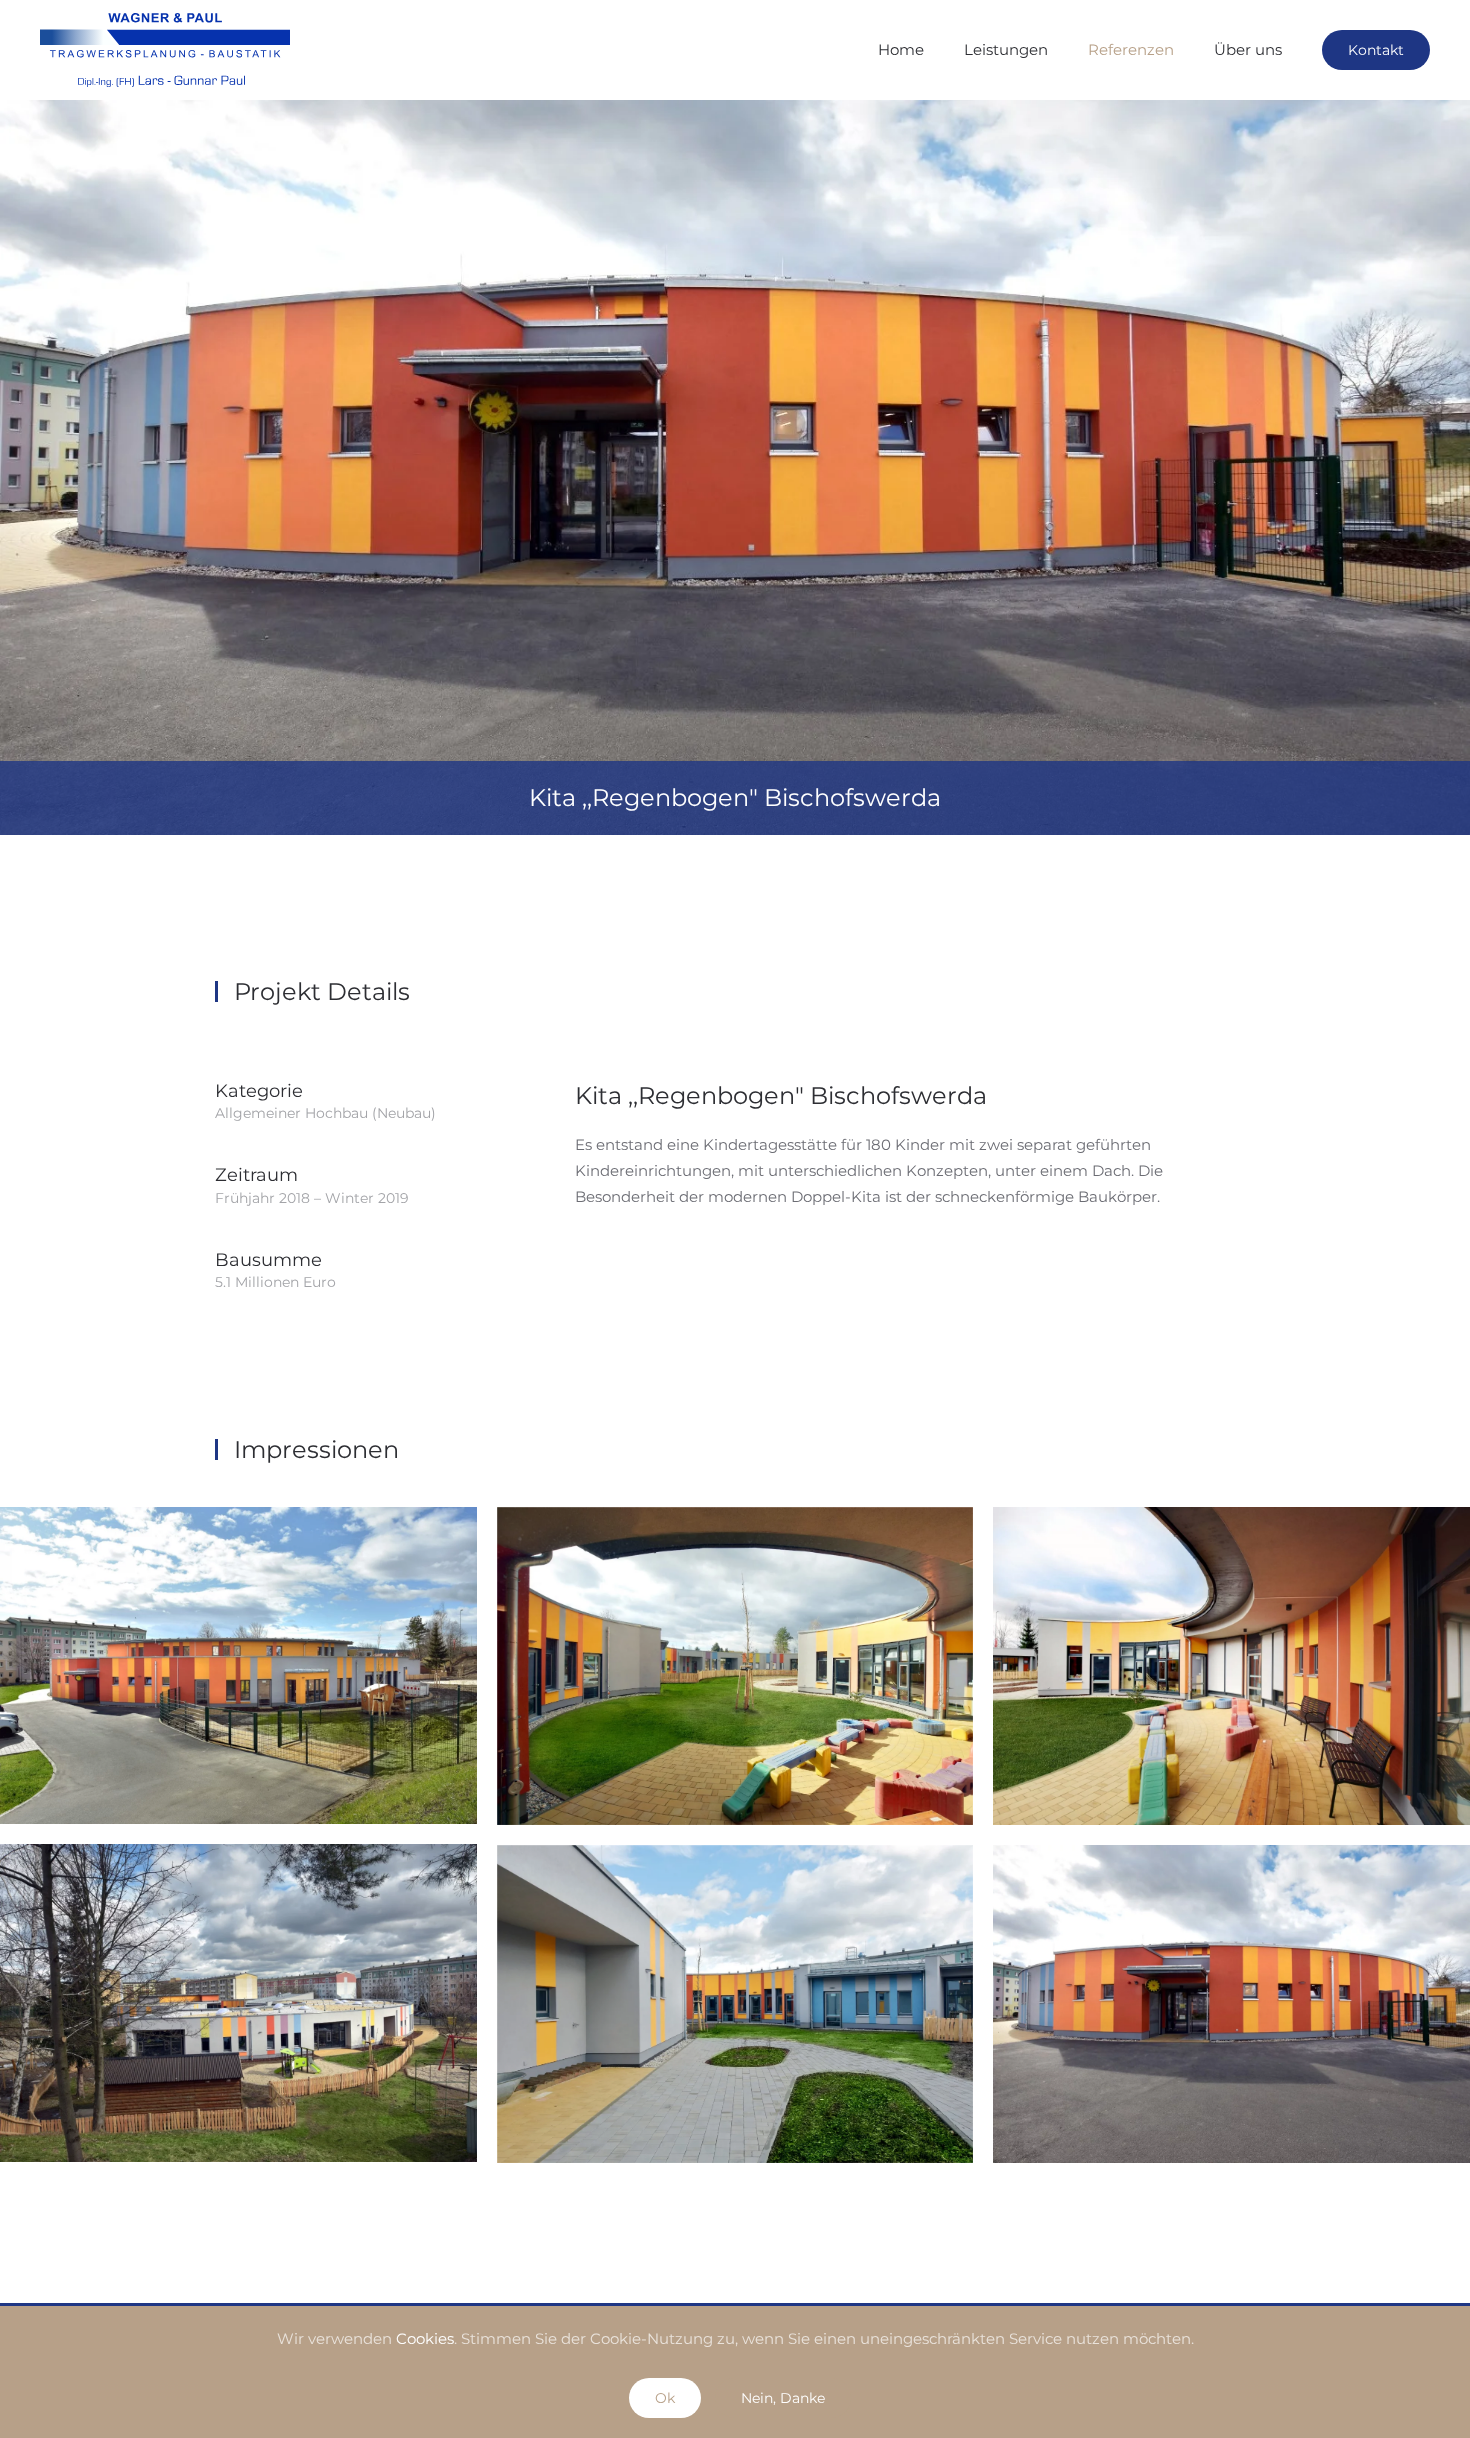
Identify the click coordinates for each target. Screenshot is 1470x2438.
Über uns (1248, 49)
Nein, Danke (783, 2398)
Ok (665, 2398)
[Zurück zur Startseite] (165, 50)
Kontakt (1376, 50)
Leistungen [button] (1006, 49)
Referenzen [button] (1131, 49)
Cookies (425, 2338)
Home (901, 49)
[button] (238, 1665)
